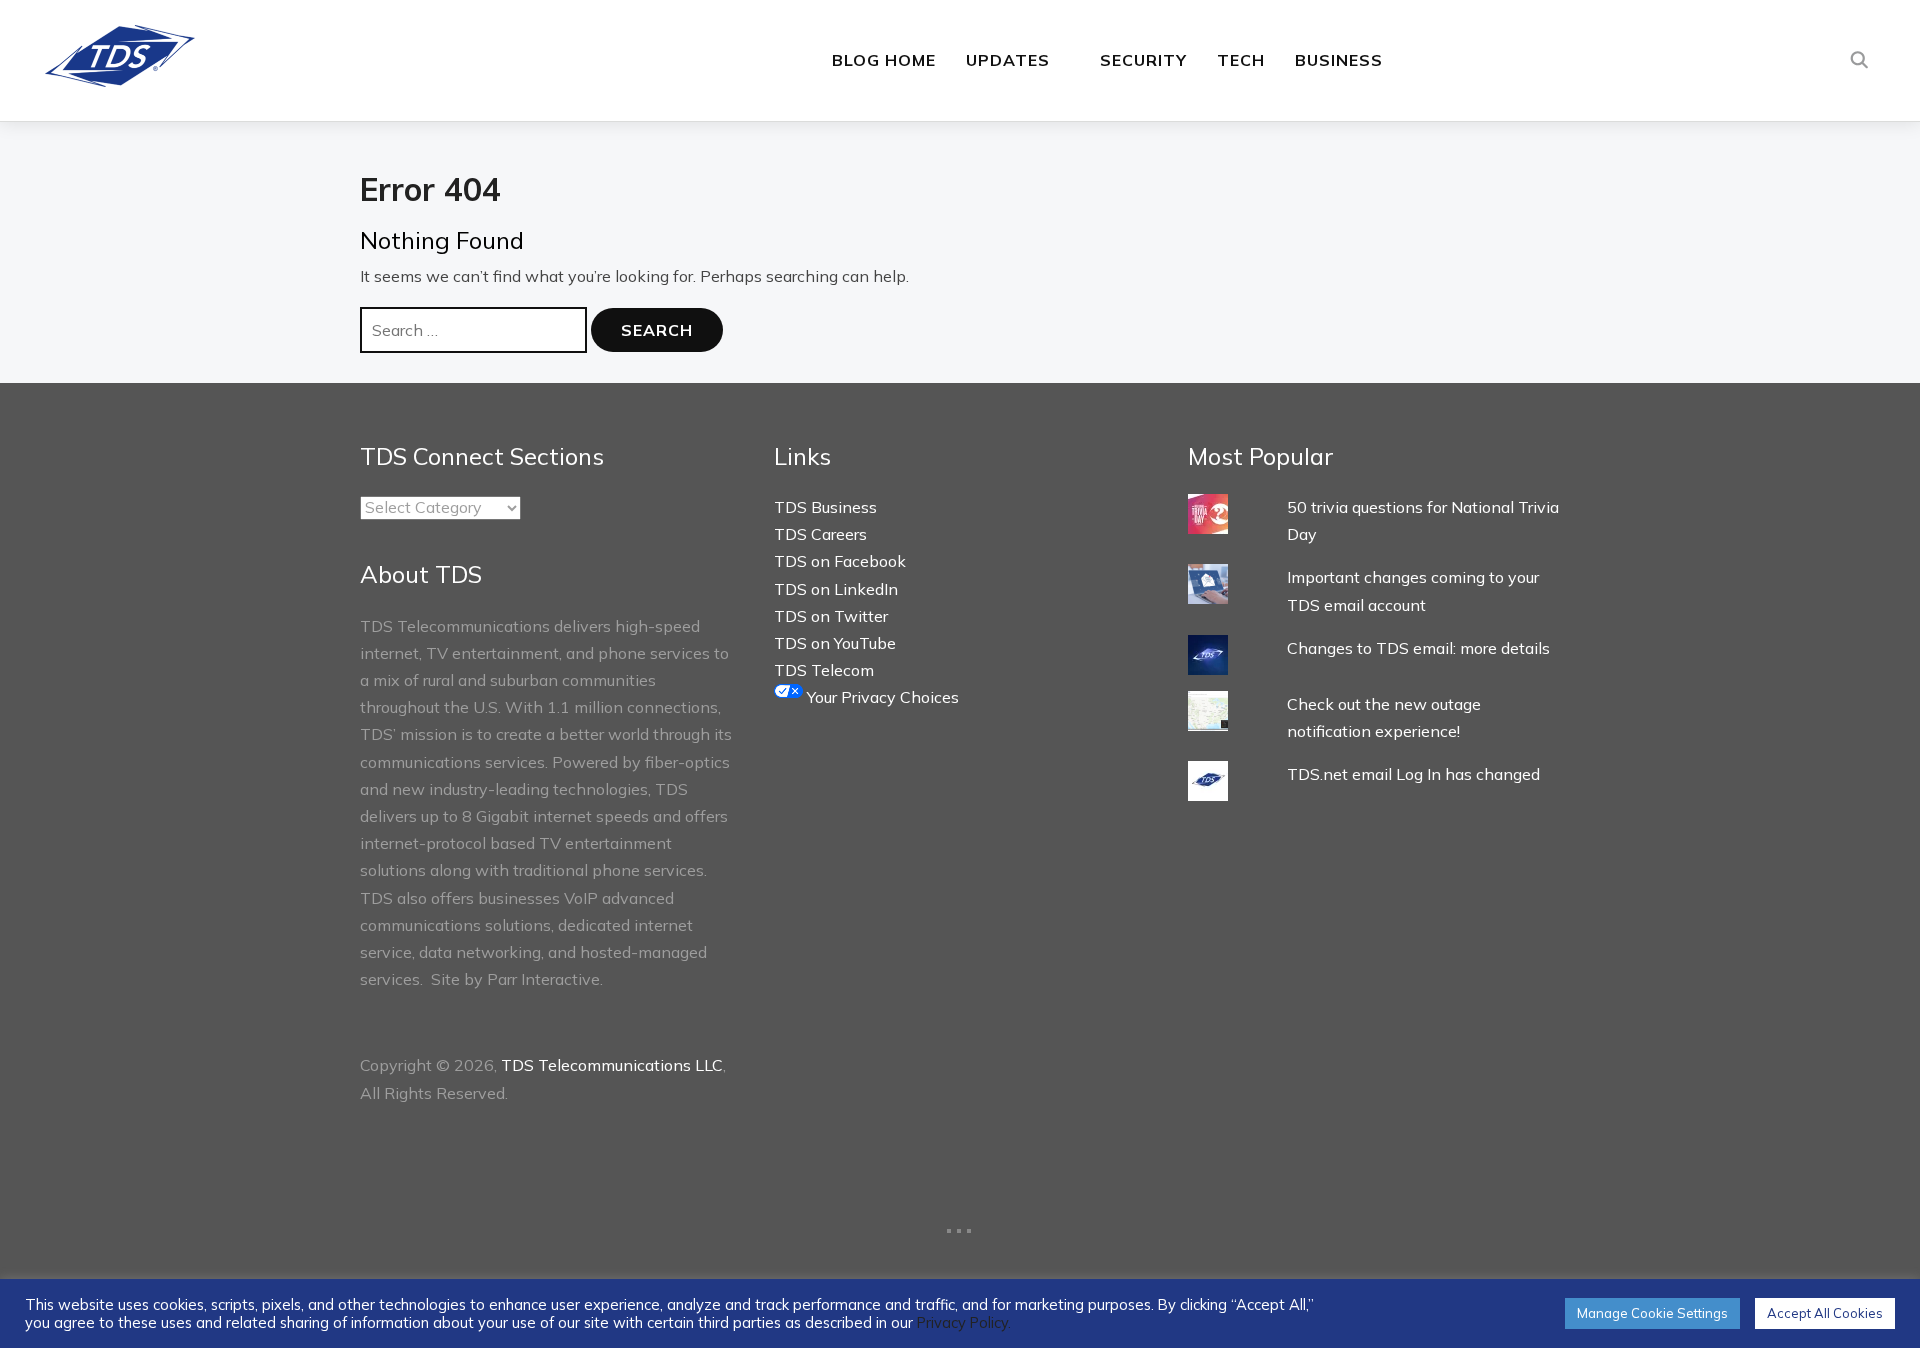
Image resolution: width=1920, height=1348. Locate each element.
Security (1143, 60)
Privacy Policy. (964, 1322)
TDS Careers (820, 534)
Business (1339, 60)
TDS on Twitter (831, 616)
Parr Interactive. (545, 979)
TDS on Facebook (840, 561)
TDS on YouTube (835, 643)
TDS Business (825, 507)
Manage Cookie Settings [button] (1652, 1313)
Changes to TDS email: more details (1418, 648)
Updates (1008, 60)
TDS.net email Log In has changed (1413, 774)
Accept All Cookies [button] (1825, 1313)
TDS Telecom (824, 670)
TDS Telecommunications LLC (612, 1065)
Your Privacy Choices (881, 697)
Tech (1241, 60)
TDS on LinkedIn (836, 589)
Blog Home (884, 60)
